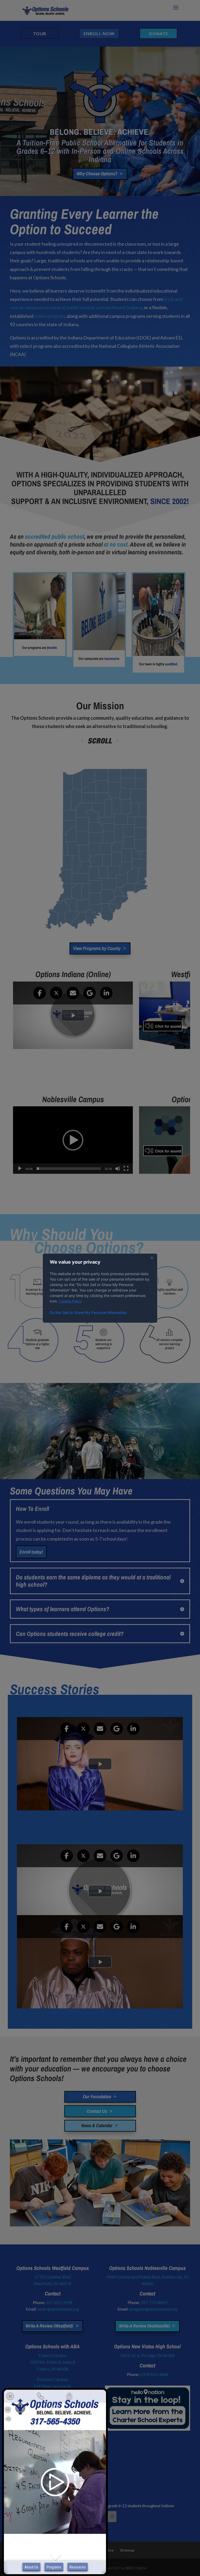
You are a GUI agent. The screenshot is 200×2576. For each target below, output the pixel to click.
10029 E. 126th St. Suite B (52, 2362)
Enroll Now (99, 33)
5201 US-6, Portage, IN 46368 (147, 2355)
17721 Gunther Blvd (52, 2277)
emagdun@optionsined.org (153, 2309)
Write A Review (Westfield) (49, 2326)
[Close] (152, 1258)
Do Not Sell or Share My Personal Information (88, 1312)
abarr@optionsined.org (58, 2309)
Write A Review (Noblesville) (144, 2326)
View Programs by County (97, 948)
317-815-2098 (59, 2302)
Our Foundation (97, 2097)
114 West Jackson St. (53, 2386)
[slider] (69, 1169)
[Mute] (118, 1169)
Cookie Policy (71, 1301)
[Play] (20, 1169)
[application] (73, 1140)
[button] (73, 1140)
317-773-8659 (154, 2302)
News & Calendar (97, 2125)
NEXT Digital (136, 2568)
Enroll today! (31, 1552)
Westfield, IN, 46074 (52, 2283)
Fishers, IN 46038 (52, 2369)
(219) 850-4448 (154, 2374)
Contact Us (97, 2111)
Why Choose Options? (97, 174)
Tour (40, 33)
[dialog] (100, 1288)
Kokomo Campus (52, 2379)
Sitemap (127, 2550)
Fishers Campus (53, 2355)
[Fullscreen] (126, 1169)
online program (49, 316)
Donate (159, 33)
